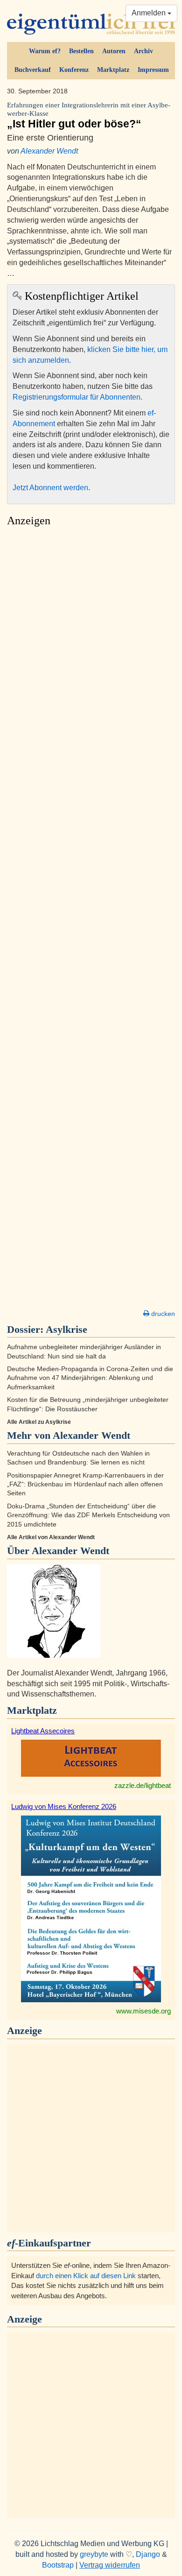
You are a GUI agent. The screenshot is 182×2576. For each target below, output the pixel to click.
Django (148, 2554)
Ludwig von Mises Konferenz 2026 (64, 1806)
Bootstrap (58, 2565)
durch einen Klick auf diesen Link (86, 2276)
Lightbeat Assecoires (43, 1731)
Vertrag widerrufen (110, 2565)
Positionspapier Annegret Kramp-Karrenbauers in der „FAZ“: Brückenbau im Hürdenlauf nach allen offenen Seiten (85, 1485)
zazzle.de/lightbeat (143, 1785)
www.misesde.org (143, 2011)
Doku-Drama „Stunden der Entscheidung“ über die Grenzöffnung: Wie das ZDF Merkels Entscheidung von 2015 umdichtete (88, 1515)
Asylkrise (66, 1329)
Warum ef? (45, 51)
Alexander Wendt (49, 151)
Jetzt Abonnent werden (50, 488)
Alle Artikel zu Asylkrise (39, 1422)
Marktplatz (113, 70)
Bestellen (81, 51)
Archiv (143, 51)
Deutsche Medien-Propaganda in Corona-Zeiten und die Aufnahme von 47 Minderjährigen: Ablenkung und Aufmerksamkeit (90, 1378)
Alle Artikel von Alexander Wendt (51, 1537)
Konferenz (74, 70)
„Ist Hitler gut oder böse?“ (89, 116)
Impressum (153, 70)
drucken (162, 1314)
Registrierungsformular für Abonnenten (77, 397)
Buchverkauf (33, 70)
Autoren (114, 51)
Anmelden (150, 13)
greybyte (94, 2554)
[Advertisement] (91, 921)
